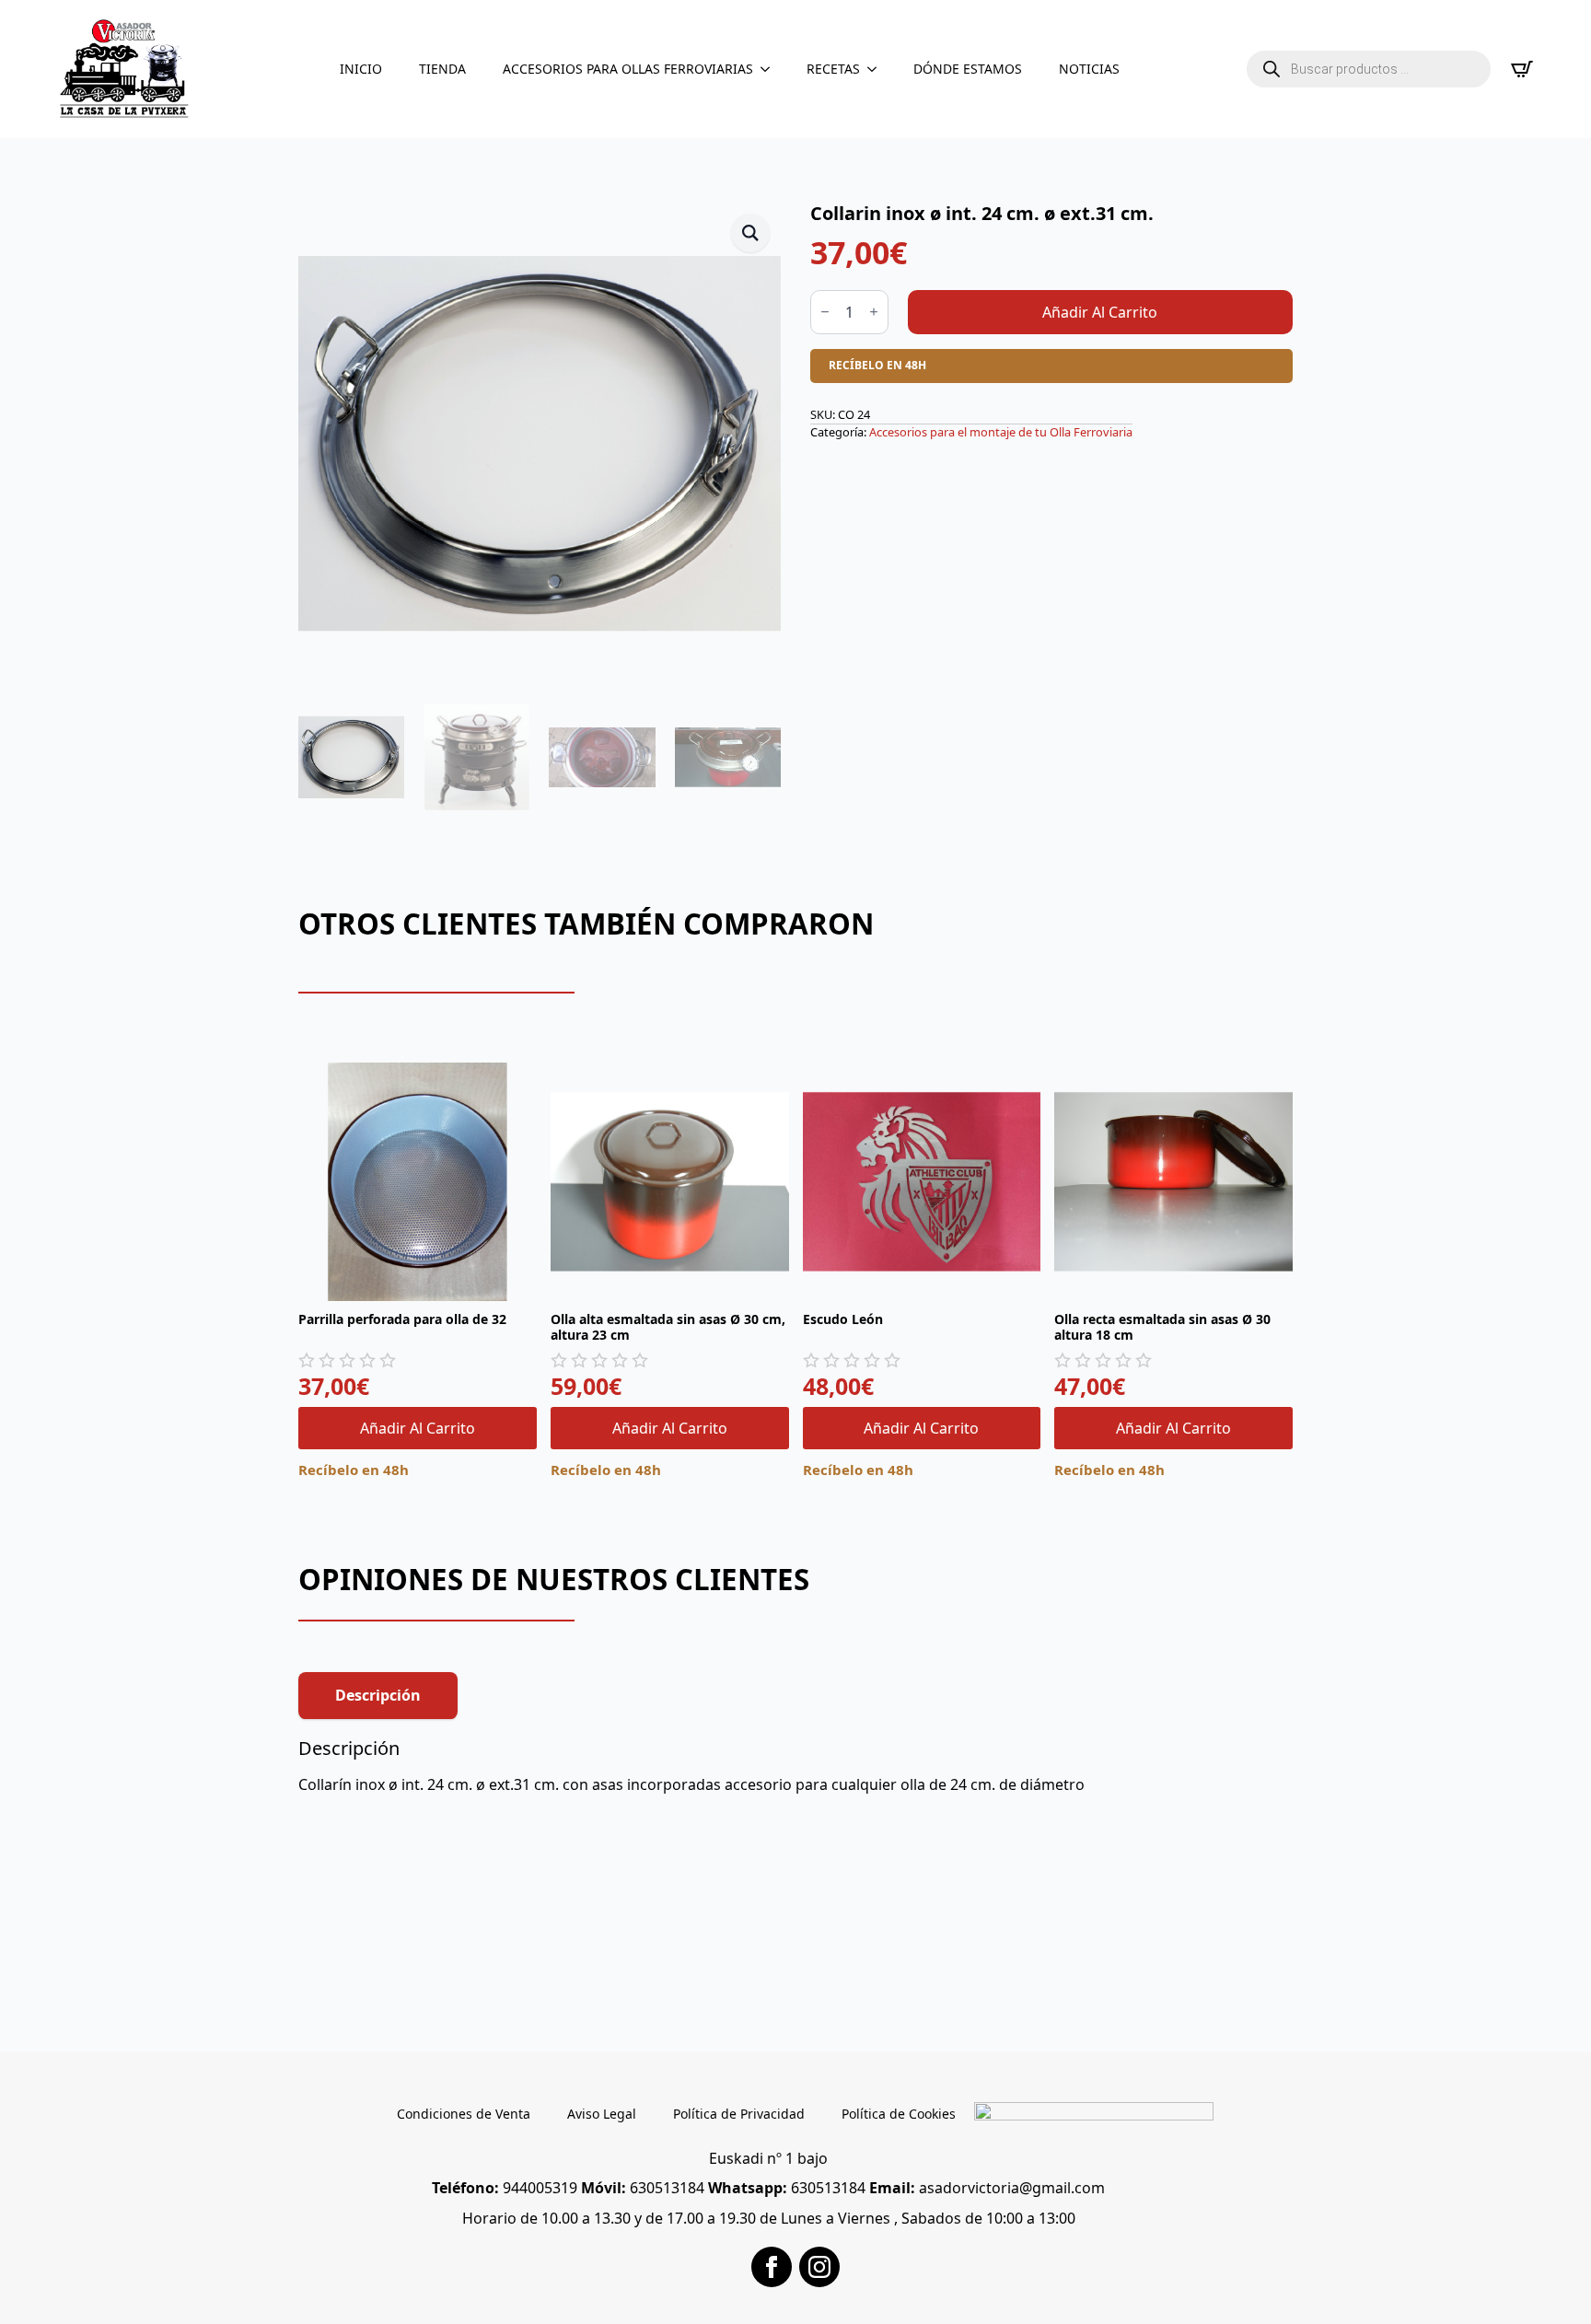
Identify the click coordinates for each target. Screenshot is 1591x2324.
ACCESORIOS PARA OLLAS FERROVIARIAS (628, 69)
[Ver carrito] (1522, 69)
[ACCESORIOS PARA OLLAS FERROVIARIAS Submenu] (771, 69)
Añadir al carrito (1100, 312)
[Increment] (874, 312)
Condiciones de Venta (464, 2114)
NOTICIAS (1089, 69)
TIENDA (442, 69)
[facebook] (772, 2267)
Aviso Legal (602, 2114)
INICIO (361, 69)
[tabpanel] (795, 1766)
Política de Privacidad (739, 2114)
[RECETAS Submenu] (877, 69)
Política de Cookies (899, 2114)
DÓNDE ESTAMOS (968, 69)
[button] (750, 233)
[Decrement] (825, 312)
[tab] (378, 1695)
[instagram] (819, 2267)
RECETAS (833, 69)
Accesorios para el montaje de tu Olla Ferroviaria (1001, 432)
